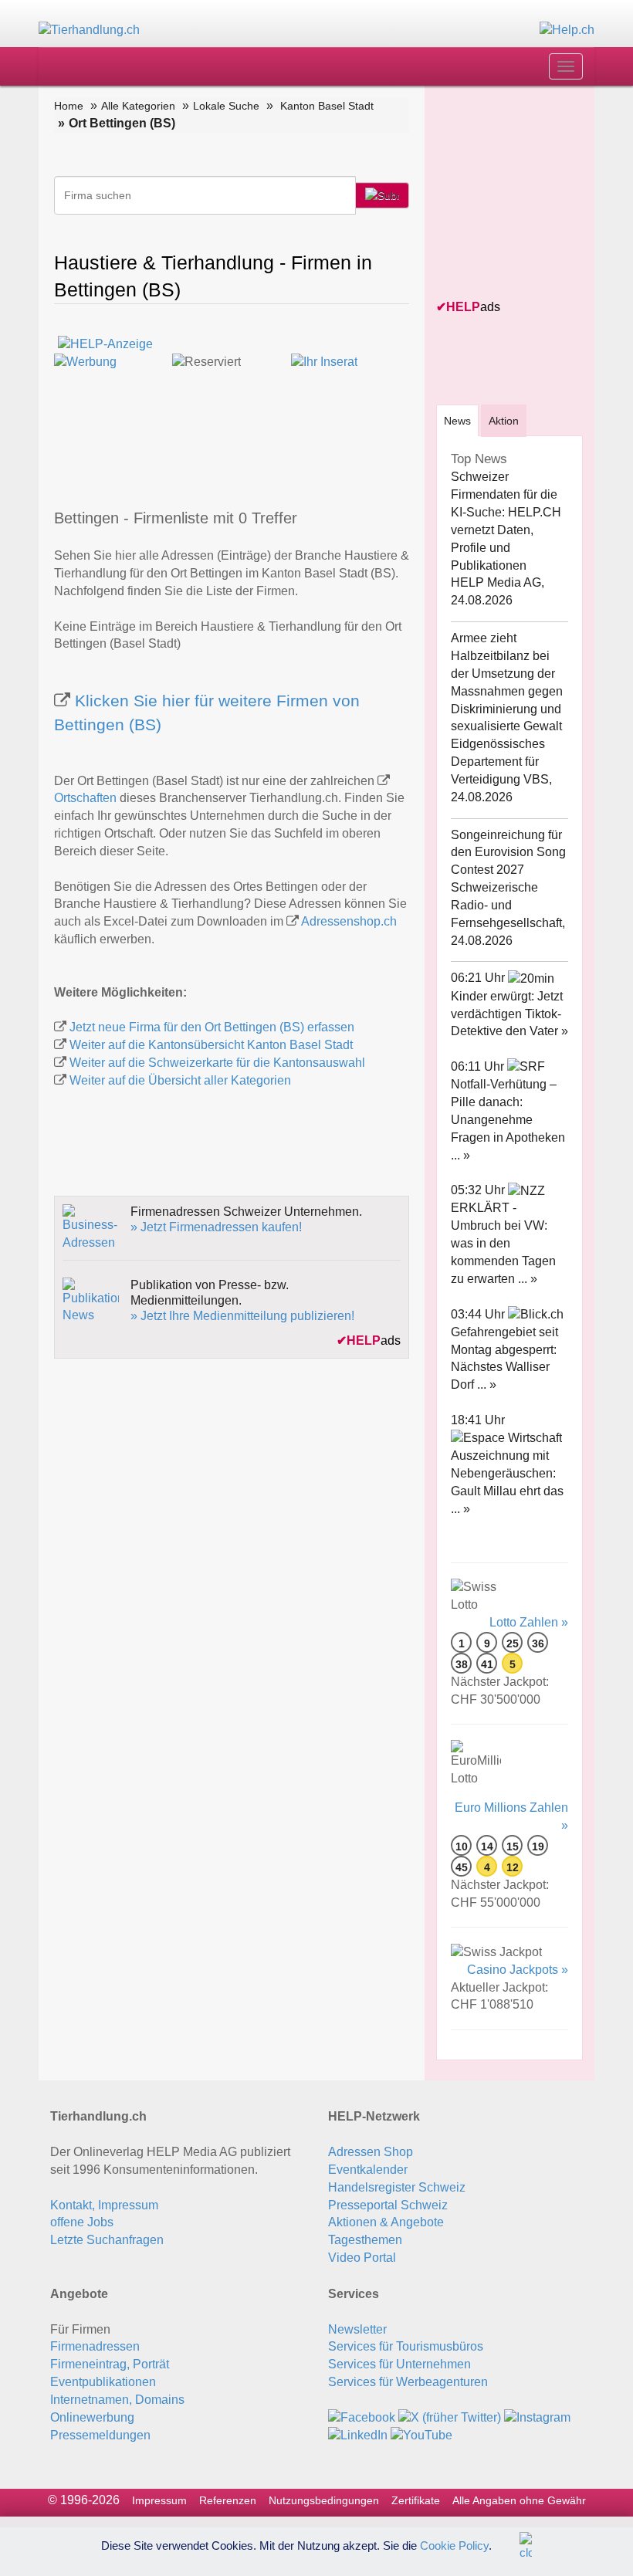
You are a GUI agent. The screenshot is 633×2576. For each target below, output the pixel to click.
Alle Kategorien (138, 106)
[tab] (457, 420)
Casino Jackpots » (518, 1970)
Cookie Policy (454, 2545)
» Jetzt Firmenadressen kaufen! (216, 1227)
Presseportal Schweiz (388, 2205)
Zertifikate (416, 2500)
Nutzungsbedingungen (324, 2500)
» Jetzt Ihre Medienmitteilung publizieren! (242, 1316)
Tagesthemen (365, 2240)
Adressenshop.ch (349, 921)
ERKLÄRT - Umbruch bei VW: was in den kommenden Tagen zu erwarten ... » (503, 1243)
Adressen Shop (371, 2152)
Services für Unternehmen (399, 2364)
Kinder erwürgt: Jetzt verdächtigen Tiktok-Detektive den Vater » (509, 1014)
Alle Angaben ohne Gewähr (519, 2500)
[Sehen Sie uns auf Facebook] (362, 2417)
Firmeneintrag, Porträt (110, 2364)
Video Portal (362, 2258)
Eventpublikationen (103, 2382)
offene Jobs (82, 2222)
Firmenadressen (95, 2346)
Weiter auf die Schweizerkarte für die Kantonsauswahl (217, 1063)
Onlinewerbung (92, 2417)
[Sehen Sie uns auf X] (450, 2417)
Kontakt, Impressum (104, 2205)
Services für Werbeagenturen (408, 2382)
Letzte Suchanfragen (107, 2240)
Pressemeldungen (100, 2435)
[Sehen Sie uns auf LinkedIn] (358, 2435)
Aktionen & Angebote (386, 2222)
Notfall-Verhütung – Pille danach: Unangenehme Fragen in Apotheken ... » (508, 1119)
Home (69, 106)
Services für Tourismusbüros (406, 2346)
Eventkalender (368, 2170)
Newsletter (357, 2329)
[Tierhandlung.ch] (89, 30)
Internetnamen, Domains (117, 2400)
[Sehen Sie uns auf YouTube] (421, 2435)
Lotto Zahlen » (529, 1622)
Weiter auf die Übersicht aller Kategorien (180, 1080)
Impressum (159, 2500)
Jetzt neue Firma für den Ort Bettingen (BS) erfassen (212, 1027)
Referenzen (228, 2500)
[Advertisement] (535, 194)
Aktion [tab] (504, 421)
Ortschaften (85, 798)
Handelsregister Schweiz (397, 2187)
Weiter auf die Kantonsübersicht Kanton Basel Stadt (211, 1045)
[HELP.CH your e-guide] (567, 30)
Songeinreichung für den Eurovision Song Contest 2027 (508, 853)
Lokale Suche (226, 106)
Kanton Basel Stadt (327, 106)
